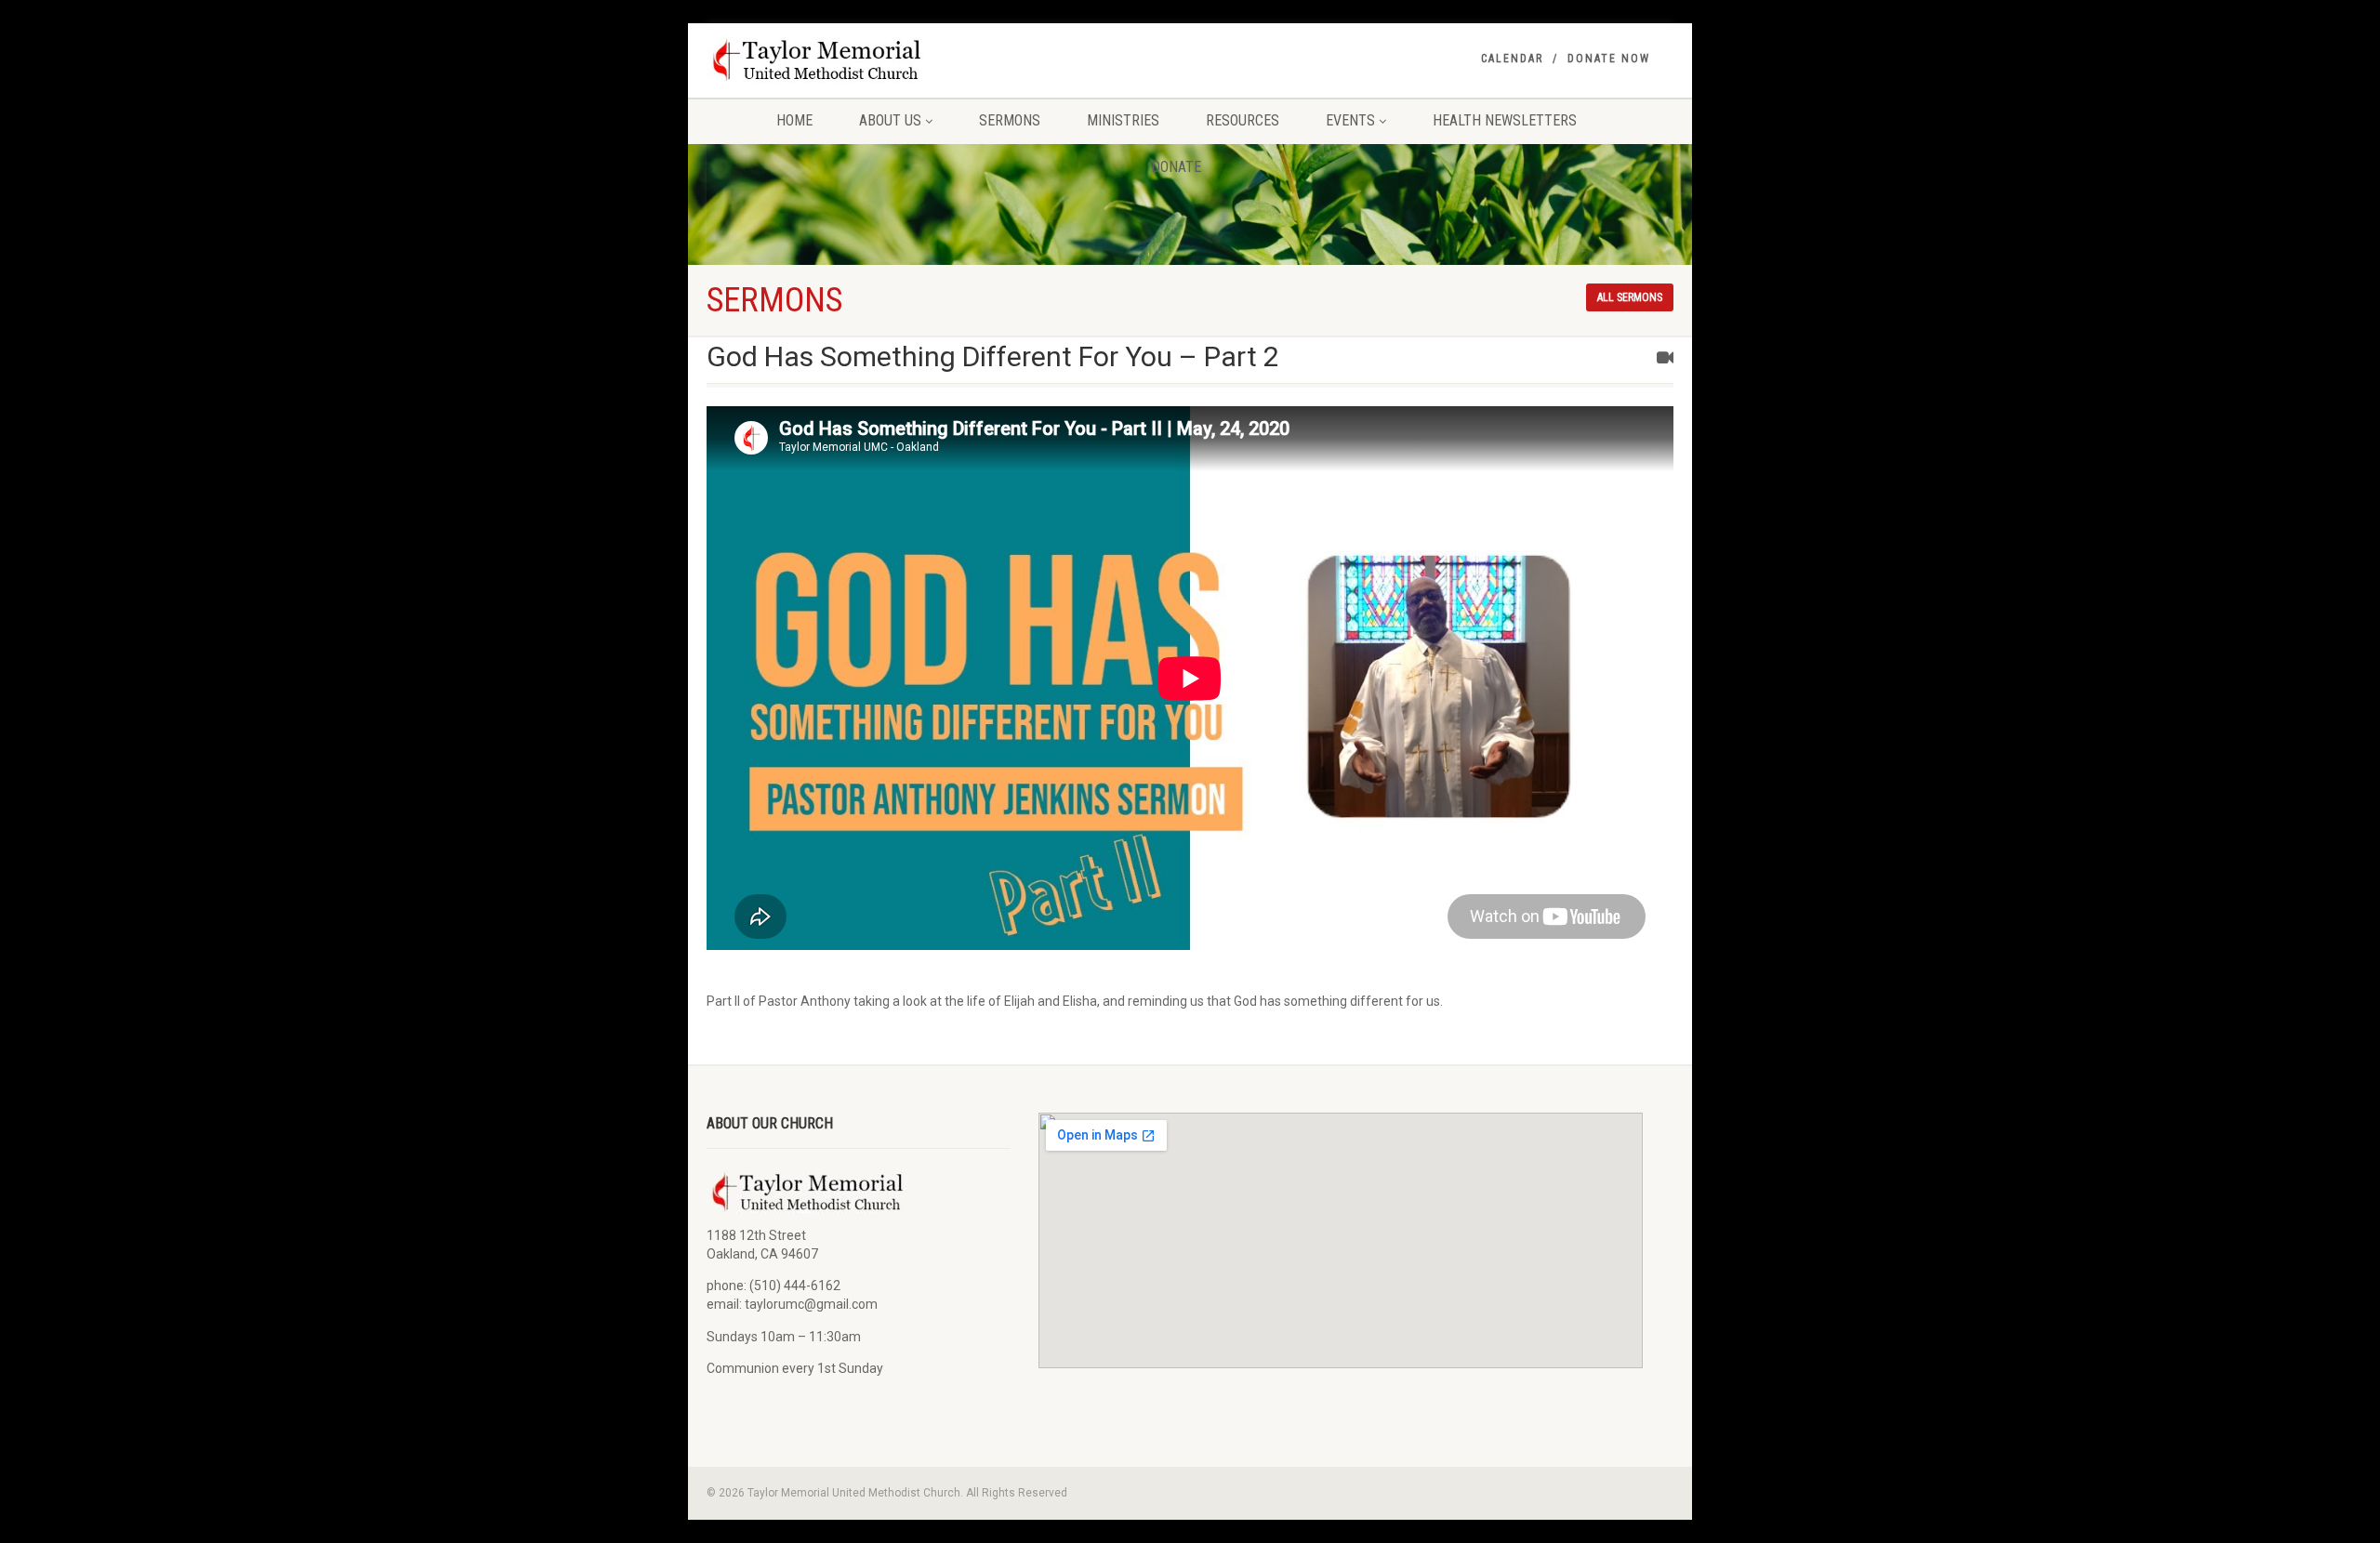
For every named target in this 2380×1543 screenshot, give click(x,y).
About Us (890, 120)
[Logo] (859, 60)
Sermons (1010, 120)
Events (1350, 120)
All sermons (1630, 297)
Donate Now (1609, 59)
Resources (1243, 120)
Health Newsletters (1505, 120)
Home (794, 120)
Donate (1176, 167)
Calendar (1512, 59)
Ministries (1123, 120)
